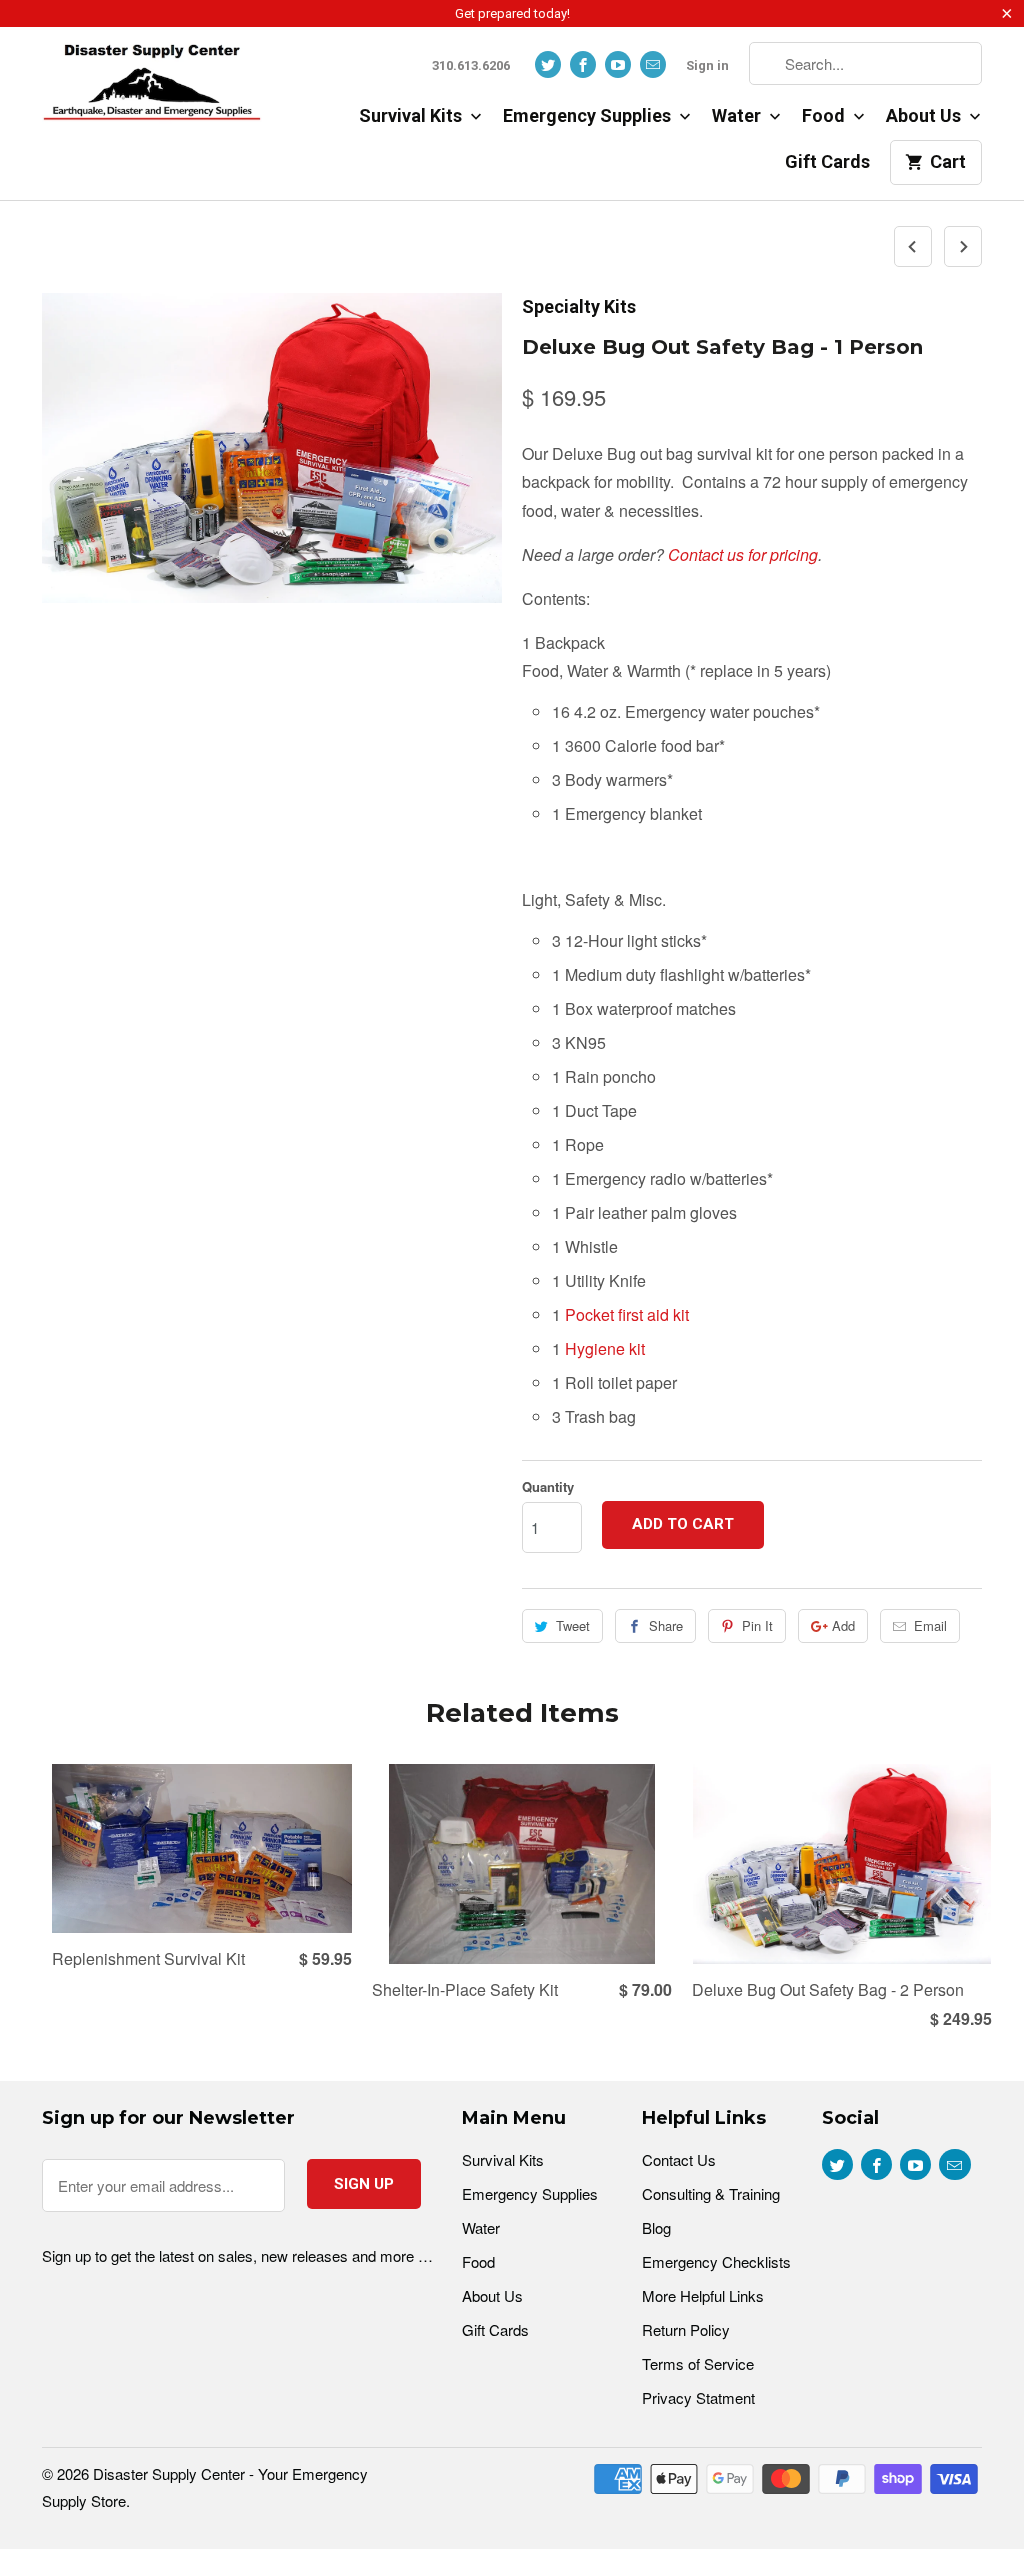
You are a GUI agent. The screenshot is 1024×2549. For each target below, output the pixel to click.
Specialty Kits (579, 306)
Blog (656, 2227)
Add (843, 1625)
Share (666, 1625)
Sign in (707, 65)
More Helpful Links (703, 2295)
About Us (925, 115)
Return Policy (686, 2329)
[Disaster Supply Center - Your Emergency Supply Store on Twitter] (548, 64)
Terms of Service (698, 2363)
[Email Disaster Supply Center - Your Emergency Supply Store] (653, 64)
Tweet (573, 1625)
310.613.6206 (471, 65)
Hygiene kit (605, 1348)
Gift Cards (827, 161)
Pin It (757, 1625)
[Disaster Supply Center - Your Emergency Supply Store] (152, 89)
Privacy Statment (698, 2397)
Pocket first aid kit (627, 1314)
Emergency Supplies (589, 115)
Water (738, 115)
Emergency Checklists (716, 2261)
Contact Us (679, 2159)
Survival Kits (412, 115)
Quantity (548, 1486)
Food (825, 115)
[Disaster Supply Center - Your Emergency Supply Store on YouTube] (618, 64)
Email (930, 1625)
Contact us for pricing (743, 554)
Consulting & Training (711, 2193)
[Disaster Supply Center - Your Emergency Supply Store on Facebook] (583, 64)
